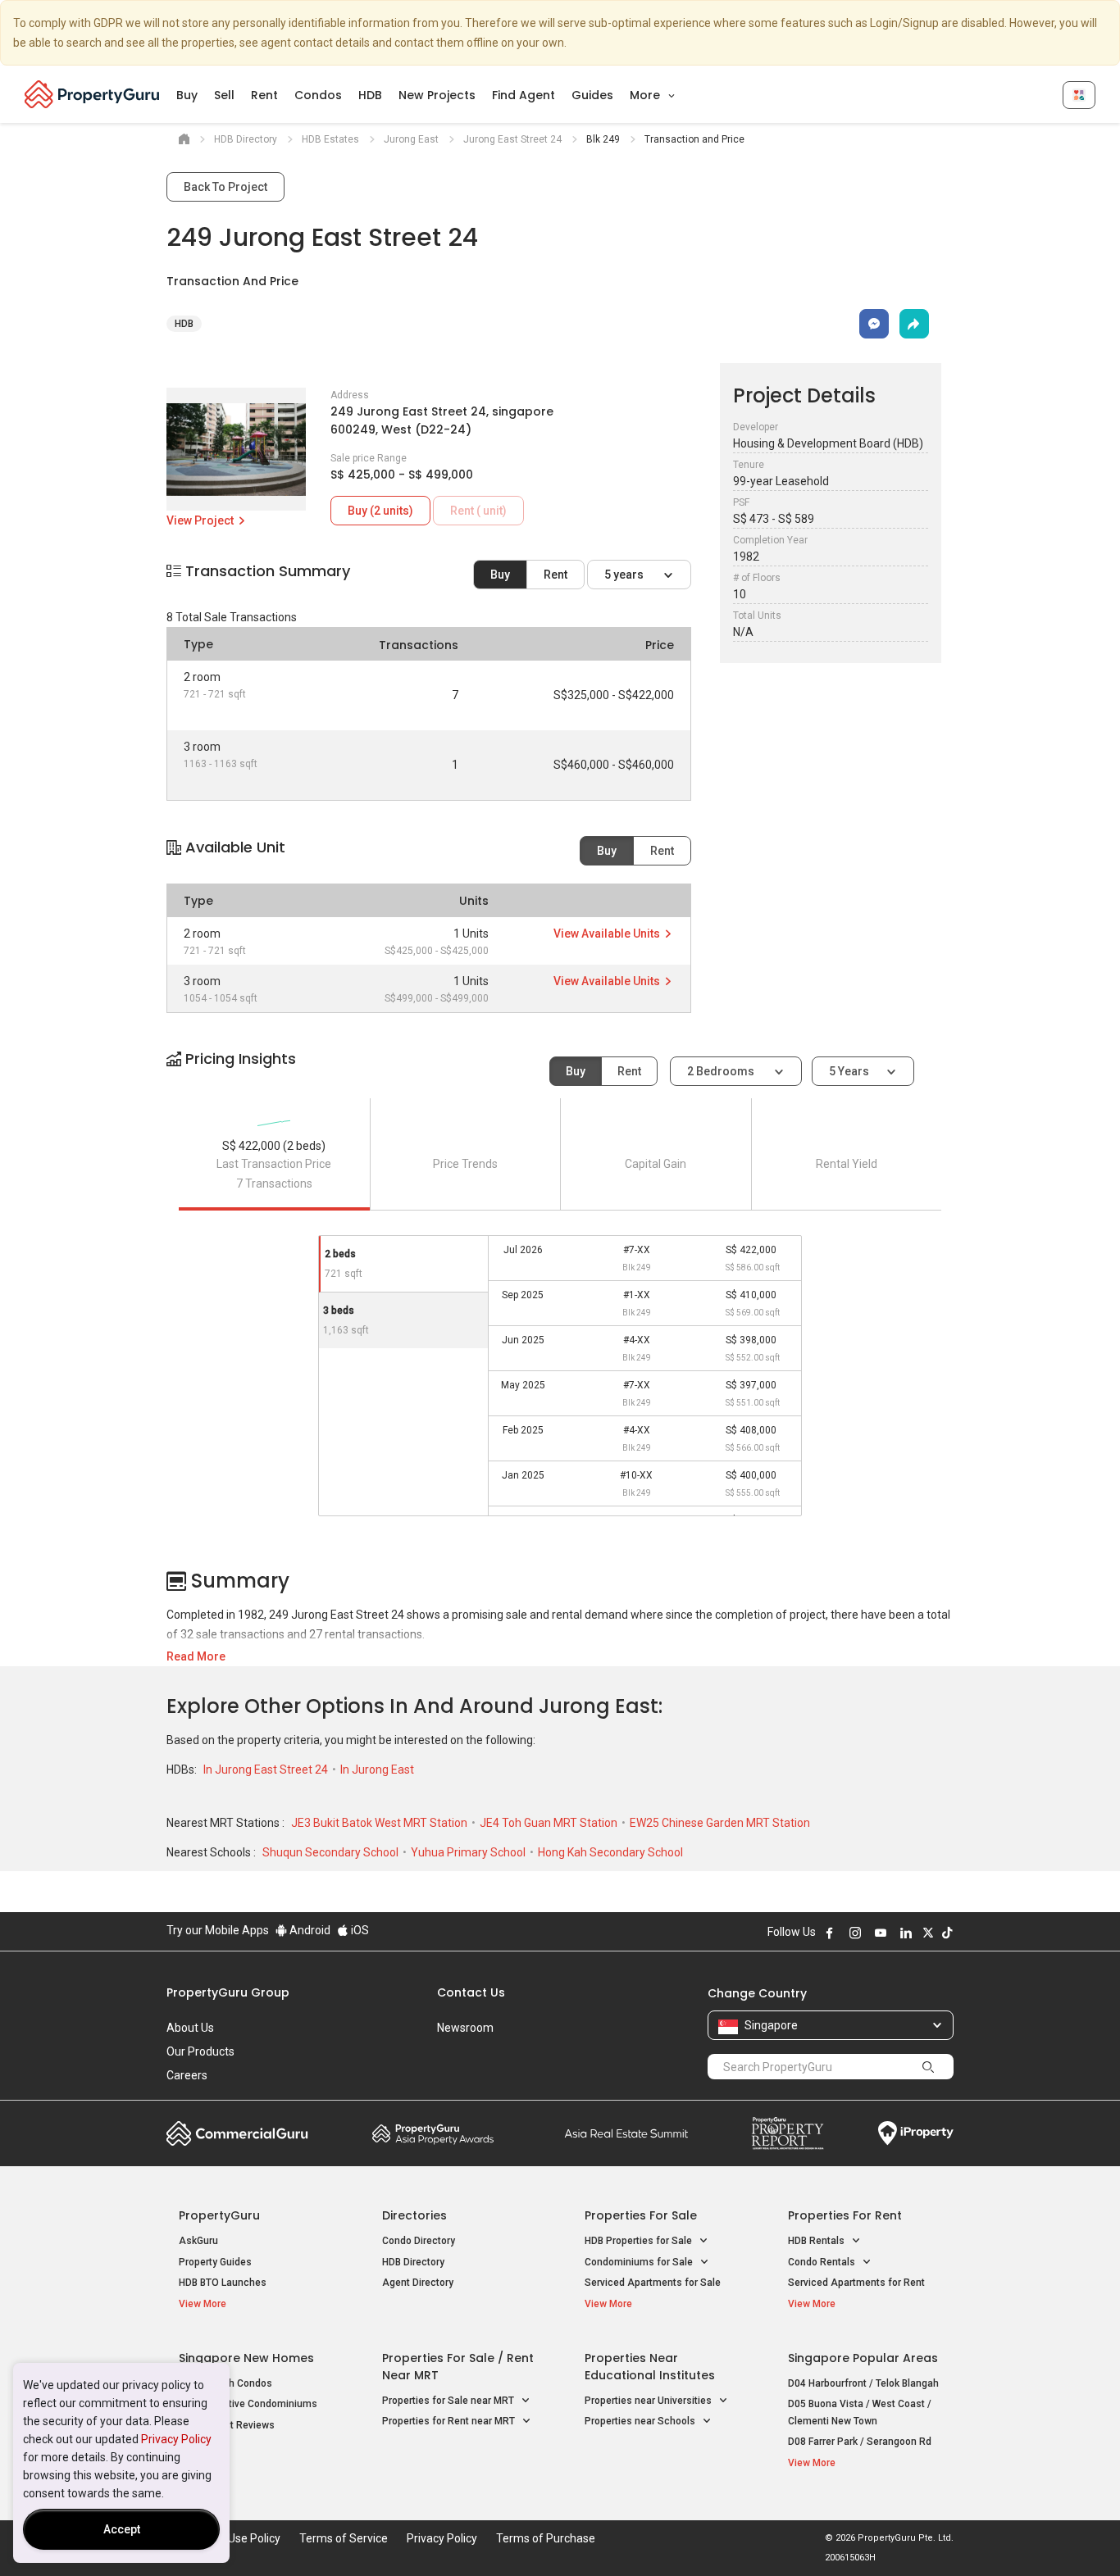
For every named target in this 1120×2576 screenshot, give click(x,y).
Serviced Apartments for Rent (856, 2283)
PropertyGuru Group (228, 1992)
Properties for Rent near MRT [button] (450, 2421)
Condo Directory (419, 2241)
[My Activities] (1079, 95)
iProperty (916, 2133)
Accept (122, 2529)
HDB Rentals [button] (817, 2241)
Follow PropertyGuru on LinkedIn (906, 1933)
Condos (318, 95)
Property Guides (215, 2262)
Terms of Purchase (546, 2538)
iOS (359, 1930)
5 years (625, 575)
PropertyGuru (219, 2215)
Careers (187, 2075)
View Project (201, 520)
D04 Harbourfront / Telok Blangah (863, 2383)
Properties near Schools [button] (641, 2421)
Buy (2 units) (380, 511)
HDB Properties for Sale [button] (640, 2241)
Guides (592, 95)
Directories (414, 2215)
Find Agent (524, 95)
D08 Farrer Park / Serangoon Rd (860, 2442)
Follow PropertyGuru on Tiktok (947, 1933)
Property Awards (433, 2133)
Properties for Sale (641, 2215)
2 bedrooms (722, 1071)
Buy (187, 95)
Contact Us (471, 1992)
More (647, 95)
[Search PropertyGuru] (928, 2066)
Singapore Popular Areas (863, 2358)
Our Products (200, 2051)
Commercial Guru (237, 2133)
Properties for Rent (845, 2215)
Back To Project (225, 187)
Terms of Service (344, 2538)
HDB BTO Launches (223, 2283)
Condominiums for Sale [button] (640, 2262)
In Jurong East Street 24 (267, 1770)
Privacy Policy (176, 2439)
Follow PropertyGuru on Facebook (830, 1933)
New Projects (437, 95)
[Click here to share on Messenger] (874, 324)
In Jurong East (377, 1770)
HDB (370, 95)
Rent (264, 95)
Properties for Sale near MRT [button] (449, 2401)
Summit (626, 2133)
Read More (196, 1656)
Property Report (788, 2133)
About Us (190, 2028)
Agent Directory (418, 2283)
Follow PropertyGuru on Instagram (855, 1933)
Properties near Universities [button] (649, 2401)
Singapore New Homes (246, 2358)
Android (309, 1930)
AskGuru (198, 2241)
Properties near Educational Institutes (650, 2367)
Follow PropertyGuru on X (928, 1933)
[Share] (914, 324)
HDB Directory (413, 2262)
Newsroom (465, 2028)
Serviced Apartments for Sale (653, 2283)
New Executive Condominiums (248, 2404)
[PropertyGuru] (92, 94)
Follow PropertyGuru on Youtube (881, 1933)
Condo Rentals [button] (823, 2262)
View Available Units (608, 934)
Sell (224, 95)
